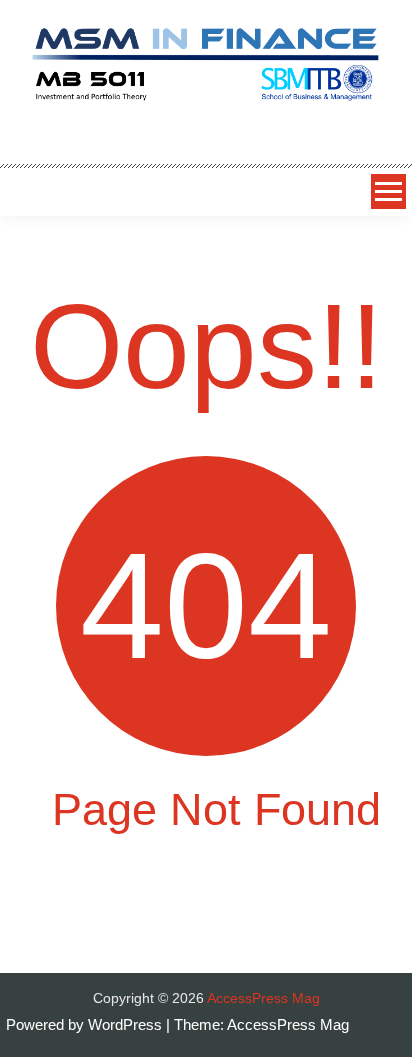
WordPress (127, 1024)
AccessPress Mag (288, 1024)
